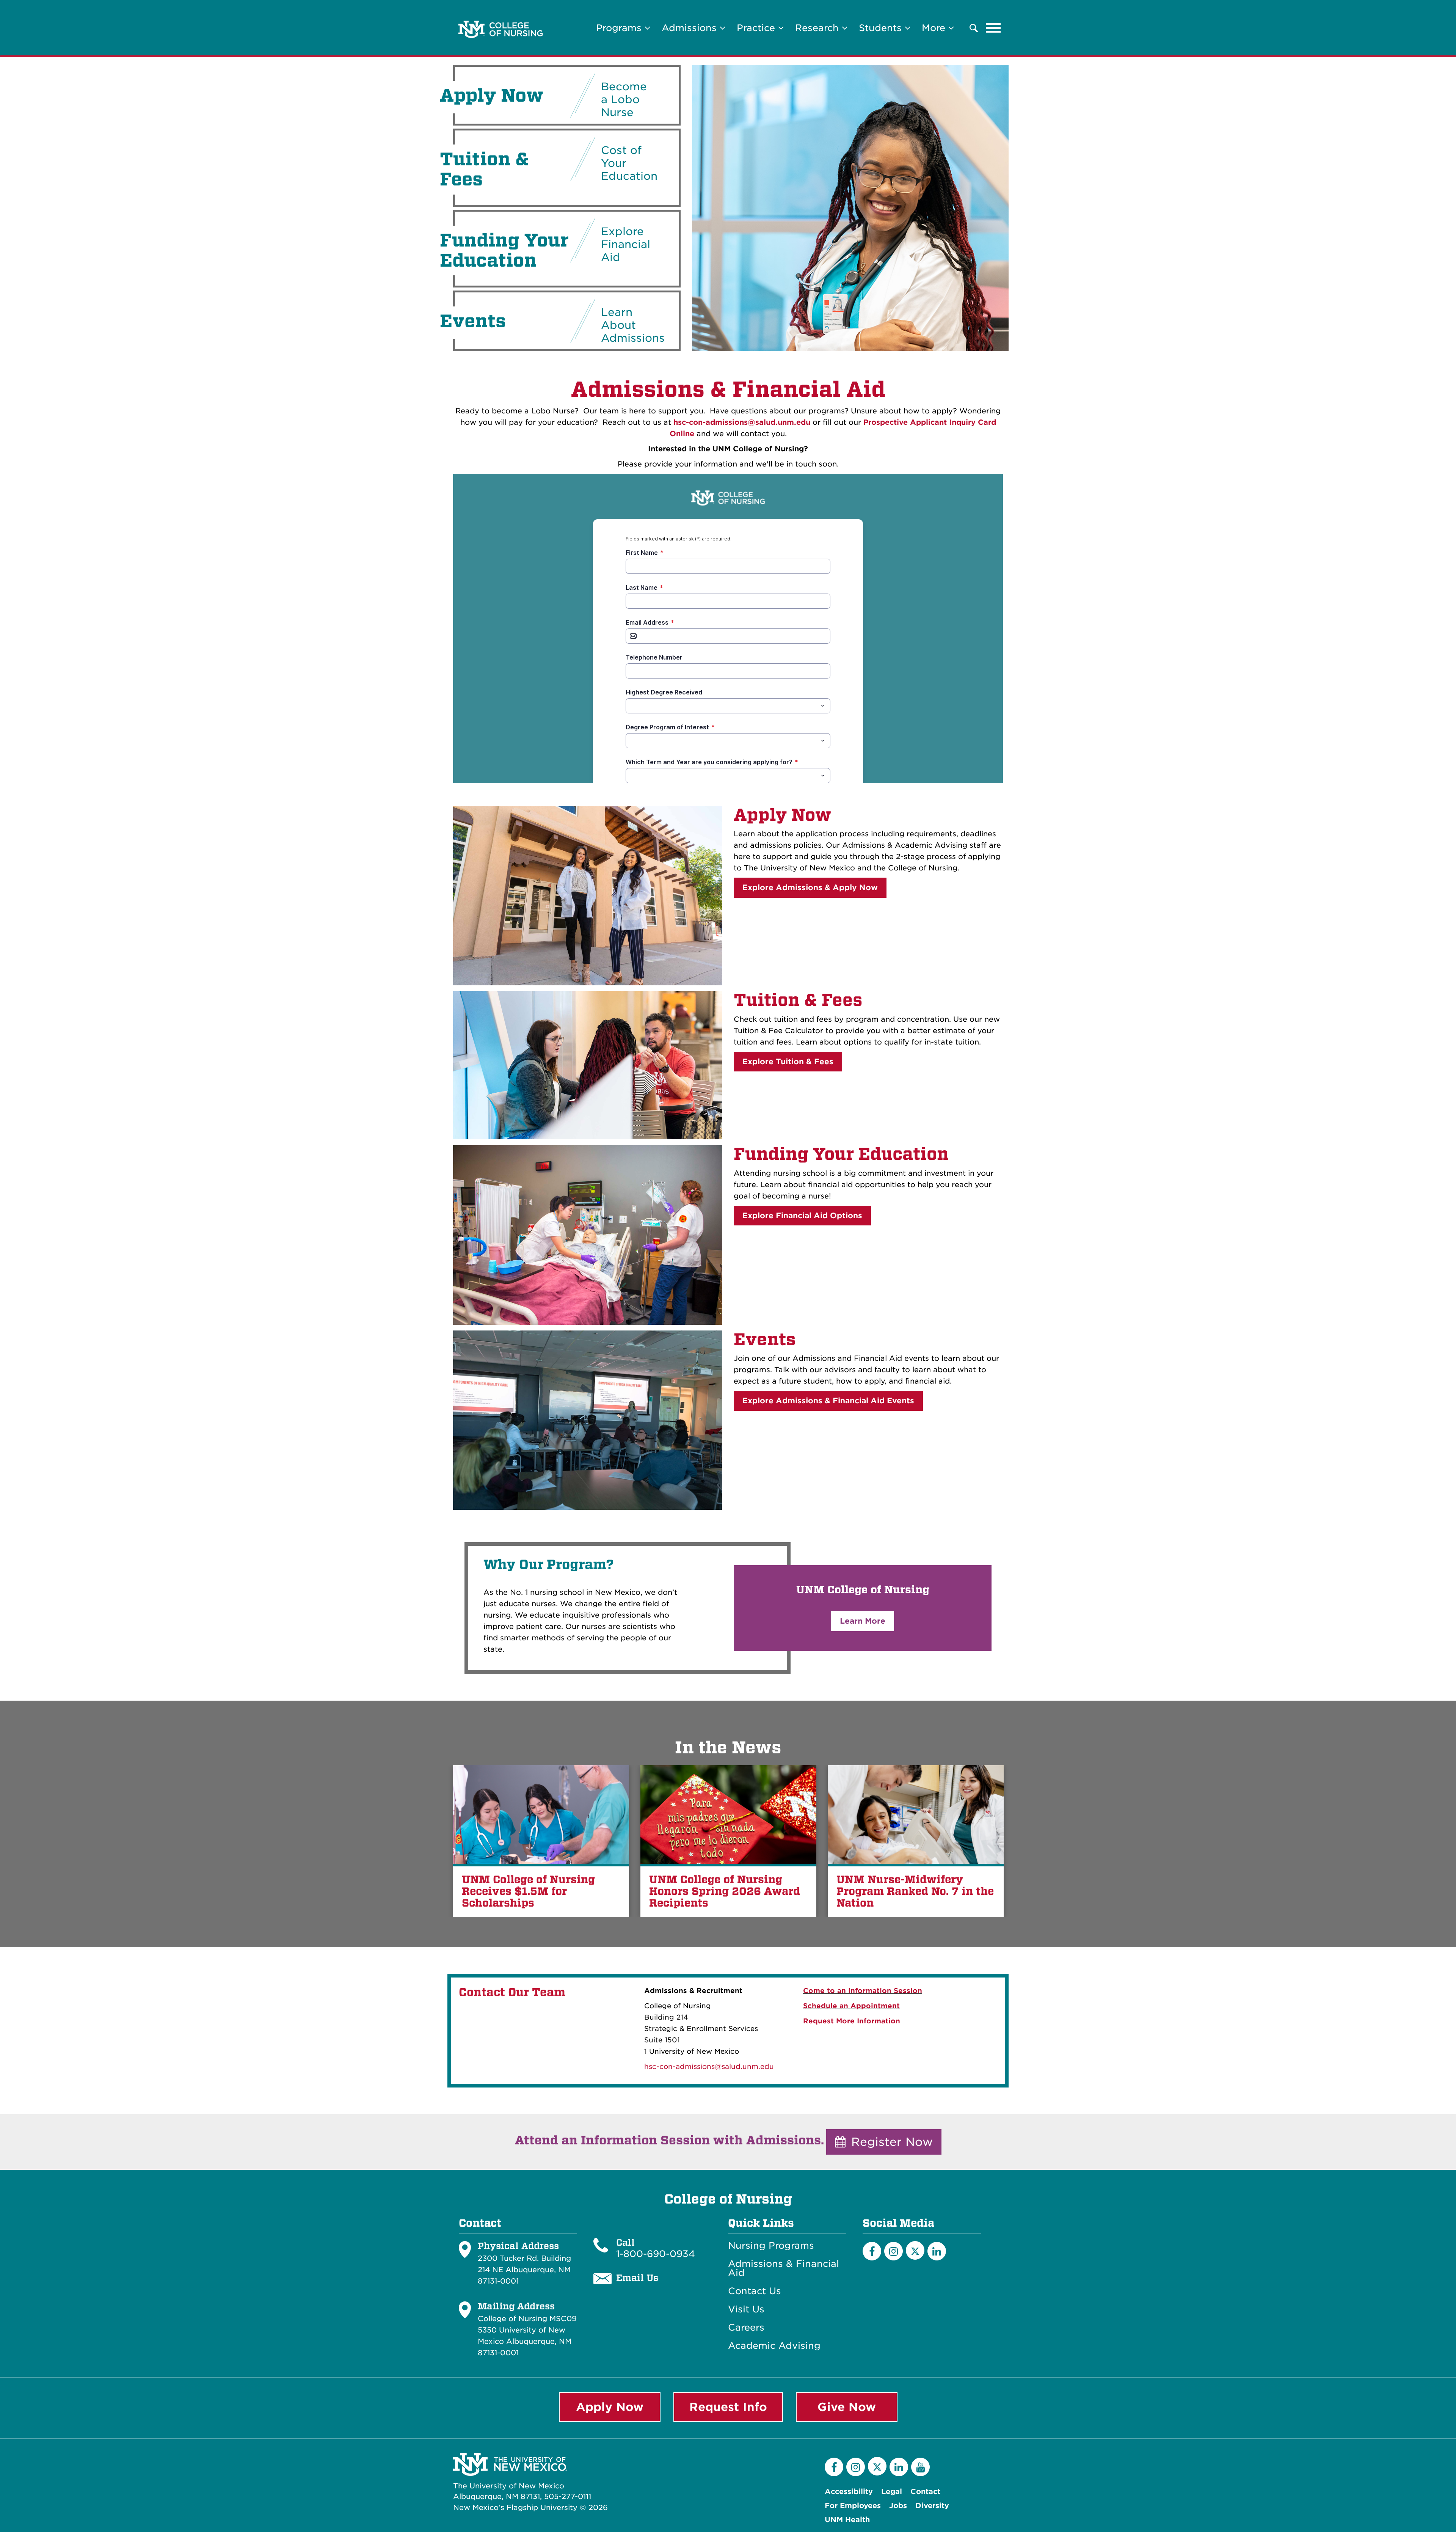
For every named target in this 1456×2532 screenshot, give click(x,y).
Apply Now (782, 815)
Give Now (847, 2407)
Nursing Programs (771, 2246)
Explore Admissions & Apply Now (810, 887)
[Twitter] (915, 2250)
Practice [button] (757, 28)
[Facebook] (872, 2251)
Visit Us (746, 2309)
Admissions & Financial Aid (784, 2268)
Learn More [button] (863, 1621)
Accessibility (849, 2492)
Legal (892, 2492)
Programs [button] (620, 28)
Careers (746, 2328)
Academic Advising (774, 2346)
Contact (925, 2492)
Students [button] (882, 28)
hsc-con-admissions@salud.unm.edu (742, 422)
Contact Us (755, 2291)
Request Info (728, 2407)
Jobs (898, 2506)
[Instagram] (894, 2251)
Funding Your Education (841, 1154)
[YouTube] (920, 2467)
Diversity (932, 2506)
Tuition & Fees (798, 1000)
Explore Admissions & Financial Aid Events (828, 1401)
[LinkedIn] (937, 2251)
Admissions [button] (691, 28)
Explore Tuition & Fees (788, 1062)
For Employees (853, 2506)
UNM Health (847, 2520)
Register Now (890, 2142)
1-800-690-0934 (656, 2254)
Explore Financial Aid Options (802, 1216)
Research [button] (818, 28)
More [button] (935, 28)
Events (765, 1340)
